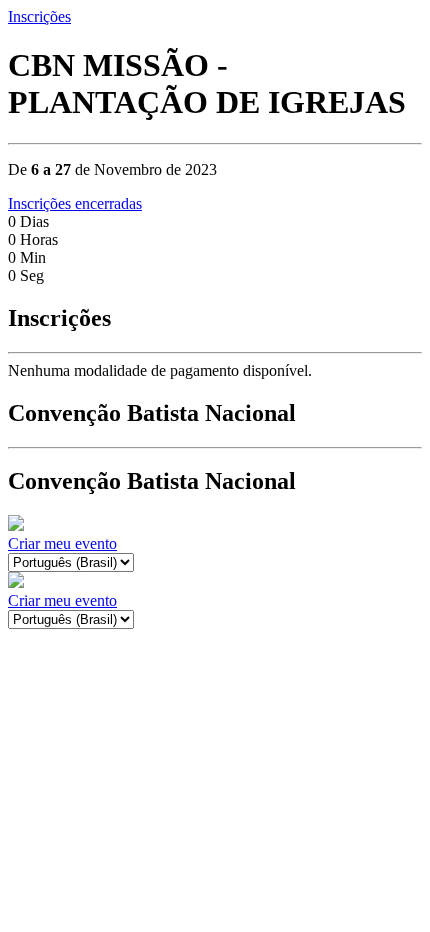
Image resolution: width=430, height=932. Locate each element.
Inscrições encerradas (75, 203)
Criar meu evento (62, 543)
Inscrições (39, 16)
